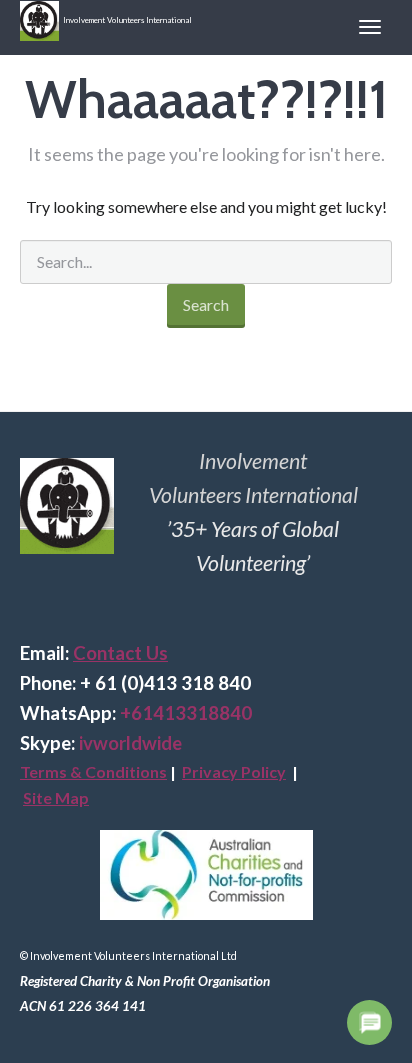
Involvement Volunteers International (125, 20)
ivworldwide (130, 743)
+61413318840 (186, 713)
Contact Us (120, 653)
